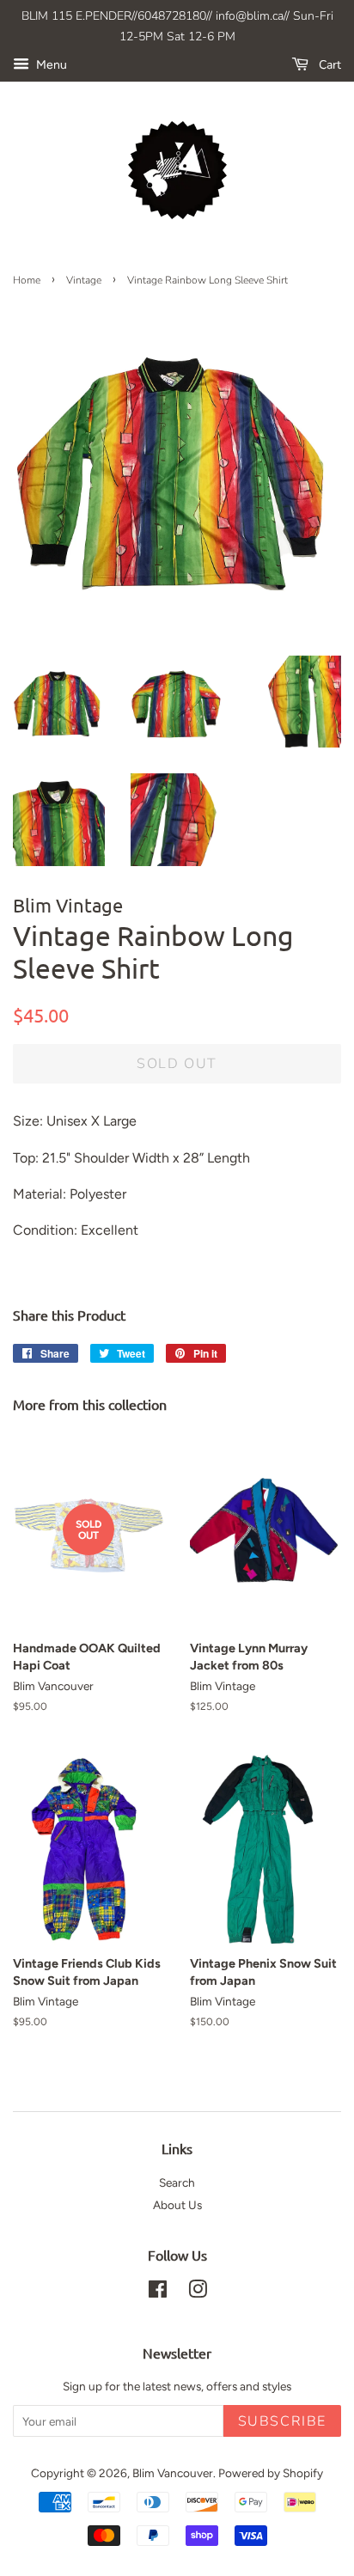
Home (27, 280)
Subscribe (282, 2421)
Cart (328, 65)
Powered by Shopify (271, 2473)
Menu (50, 65)
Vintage (84, 280)
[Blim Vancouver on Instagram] (198, 2292)
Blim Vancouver (173, 2473)
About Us (177, 2205)
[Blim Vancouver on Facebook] (158, 2292)
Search (177, 2182)
